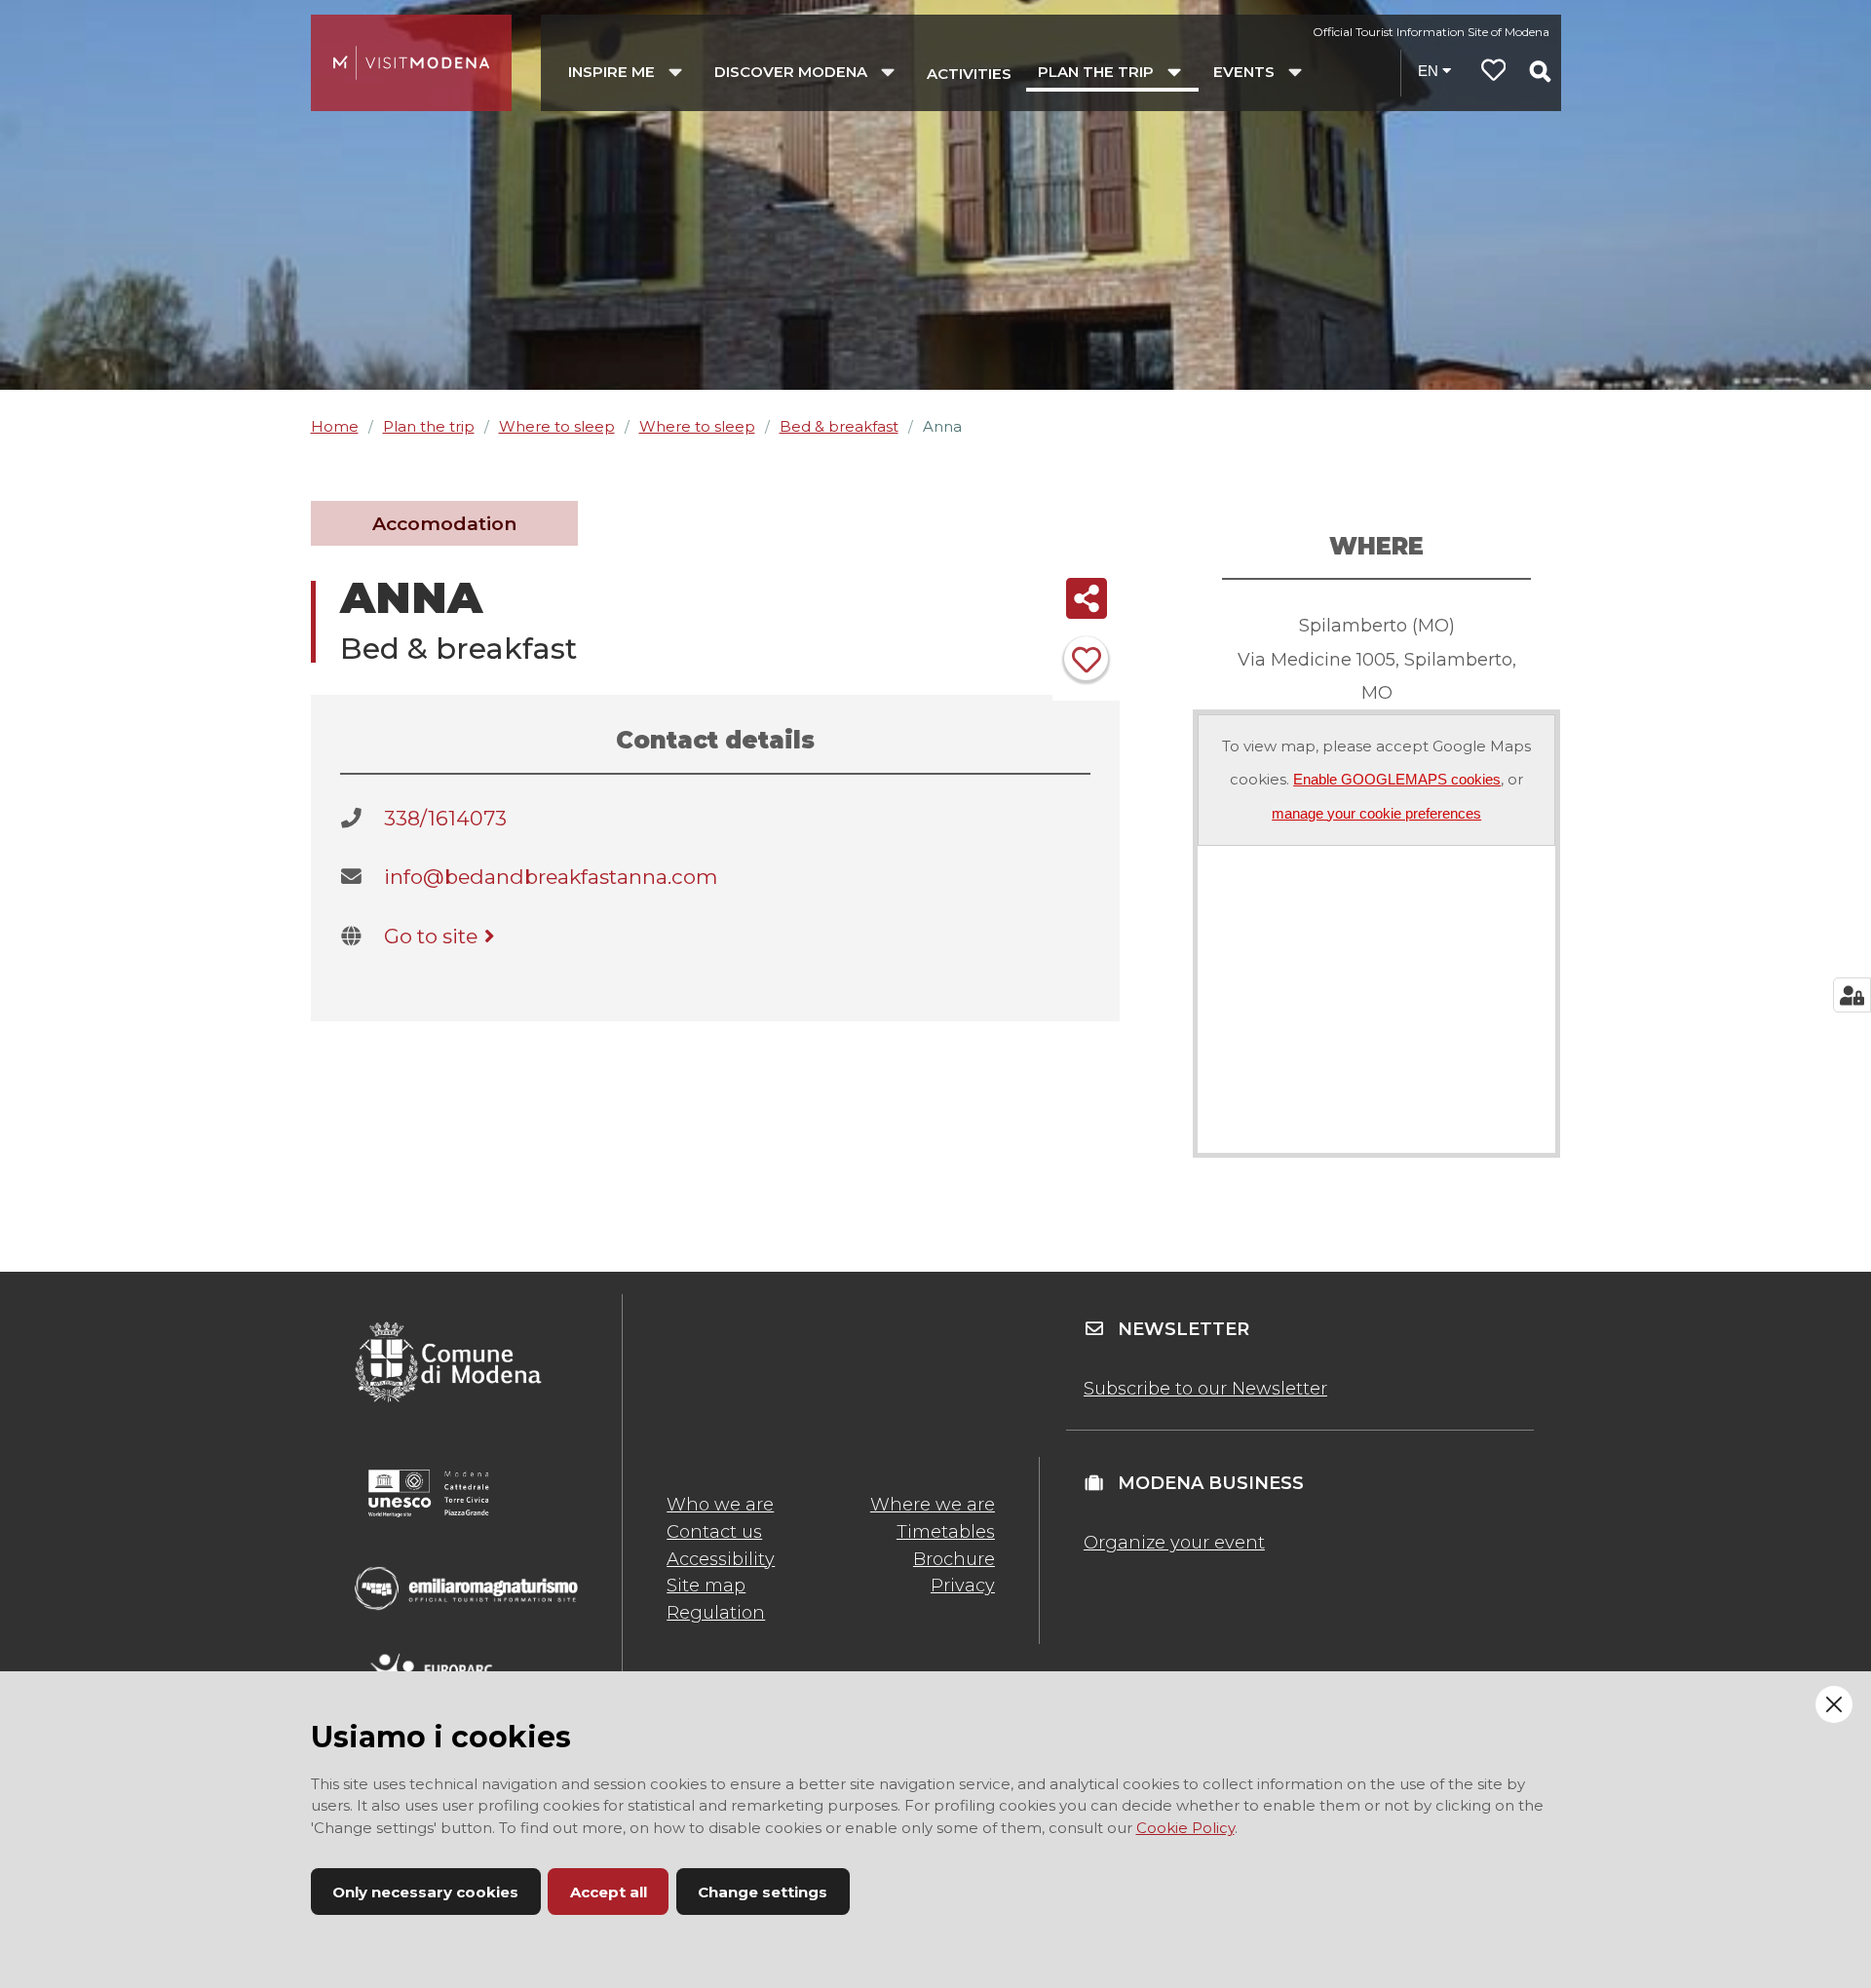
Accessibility (721, 1559)
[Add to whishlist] (1086, 658)
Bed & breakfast (839, 426)
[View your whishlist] (1494, 73)
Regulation (716, 1613)
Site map (706, 1586)
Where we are (933, 1505)
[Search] (1540, 71)
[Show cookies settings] (1852, 995)
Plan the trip (429, 426)
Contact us (714, 1532)
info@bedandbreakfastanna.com (551, 877)
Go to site (431, 936)
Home (335, 426)
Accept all (609, 1892)
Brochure (954, 1559)
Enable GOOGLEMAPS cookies (1397, 779)
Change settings (763, 1892)
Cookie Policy (1185, 1828)
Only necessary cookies (425, 1892)
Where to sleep (557, 426)
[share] (1086, 598)
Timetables (946, 1532)
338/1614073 (445, 818)
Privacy (963, 1586)
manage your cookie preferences (1376, 813)
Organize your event (1174, 1543)
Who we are (720, 1505)
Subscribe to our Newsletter (1205, 1389)
